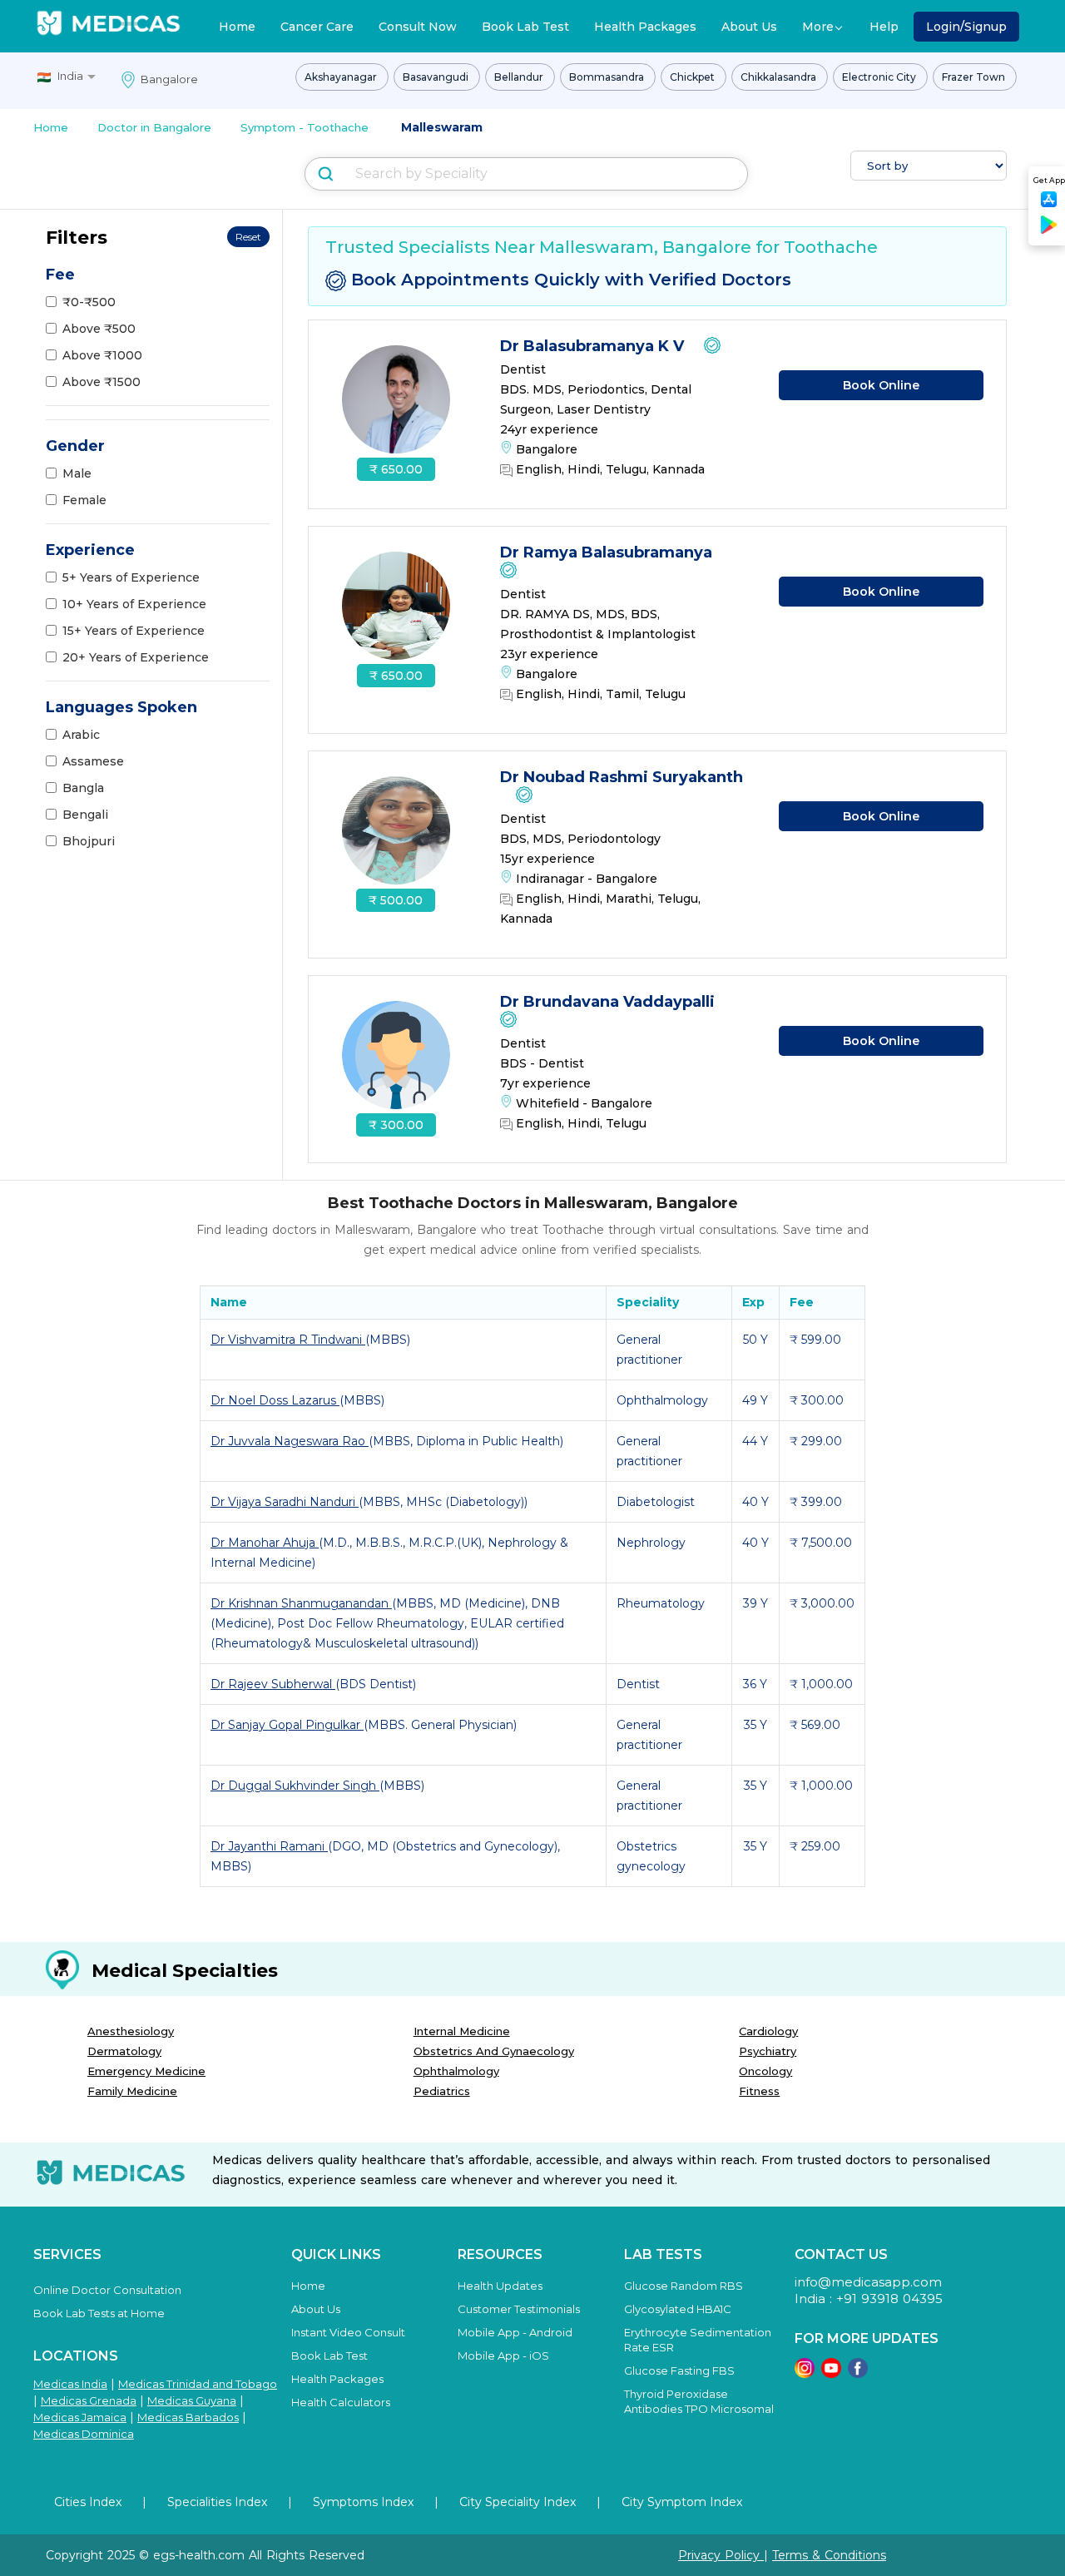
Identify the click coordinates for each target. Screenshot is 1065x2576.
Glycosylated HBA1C (678, 2309)
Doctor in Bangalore (154, 127)
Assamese (93, 761)
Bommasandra (608, 77)
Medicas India (70, 2384)
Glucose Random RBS (684, 2286)
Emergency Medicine (146, 2071)
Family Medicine (132, 2091)
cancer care (317, 27)
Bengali (85, 815)
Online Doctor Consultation (107, 2290)
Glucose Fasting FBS (679, 2370)
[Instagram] (805, 2373)
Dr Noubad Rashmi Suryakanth (622, 777)
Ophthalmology (456, 2071)
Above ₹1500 (102, 382)
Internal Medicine (462, 2031)
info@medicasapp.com (868, 2282)
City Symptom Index (682, 2502)
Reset (248, 237)
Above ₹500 (99, 329)
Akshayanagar (342, 77)
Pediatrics (442, 2091)
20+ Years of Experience (136, 657)
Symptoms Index (363, 2502)
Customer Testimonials (519, 2309)
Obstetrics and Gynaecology (494, 2051)
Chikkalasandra (780, 77)
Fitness (759, 2091)
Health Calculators (341, 2402)
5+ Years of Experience (131, 577)
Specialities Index (217, 2502)
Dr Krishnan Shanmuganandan (301, 1603)
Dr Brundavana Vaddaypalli (609, 1002)
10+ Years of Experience (134, 604)
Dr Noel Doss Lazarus (275, 1400)
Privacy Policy (721, 2555)
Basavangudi (437, 77)
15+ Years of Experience (134, 631)
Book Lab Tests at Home (99, 2313)
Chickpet (693, 77)
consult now (418, 27)
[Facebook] (858, 2373)
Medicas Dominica (84, 2434)
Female (84, 500)
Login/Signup (966, 27)
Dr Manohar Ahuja (265, 1543)
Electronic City (880, 77)
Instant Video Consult (348, 2332)
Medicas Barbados (188, 2417)
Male (77, 473)
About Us (749, 27)
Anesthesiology (131, 2031)
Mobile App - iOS (503, 2356)
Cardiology (768, 2031)
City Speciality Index (518, 2502)
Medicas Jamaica (80, 2417)
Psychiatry (768, 2051)
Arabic (81, 735)
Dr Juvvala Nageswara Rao (290, 1441)
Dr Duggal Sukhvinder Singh (295, 1786)
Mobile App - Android (515, 2332)
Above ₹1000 (102, 355)
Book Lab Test (525, 27)
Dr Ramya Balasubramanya (608, 552)
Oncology (765, 2071)
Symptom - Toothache (305, 127)
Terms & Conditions (829, 2555)
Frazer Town (975, 77)
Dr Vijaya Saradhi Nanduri (285, 1502)
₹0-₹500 (89, 302)
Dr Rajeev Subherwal (273, 1684)
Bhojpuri (89, 841)
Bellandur (520, 77)
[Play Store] (1049, 231)
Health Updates (500, 2286)
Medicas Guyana (192, 2400)
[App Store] (1049, 204)
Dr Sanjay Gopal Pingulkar (287, 1725)
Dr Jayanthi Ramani (269, 1846)
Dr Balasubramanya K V (594, 346)
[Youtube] (831, 2373)
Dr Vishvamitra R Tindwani (288, 1340)
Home (237, 27)
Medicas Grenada (89, 2400)
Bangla (83, 788)
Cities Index (88, 2502)
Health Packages (645, 27)
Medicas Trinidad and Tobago (198, 2384)
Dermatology (124, 2051)
